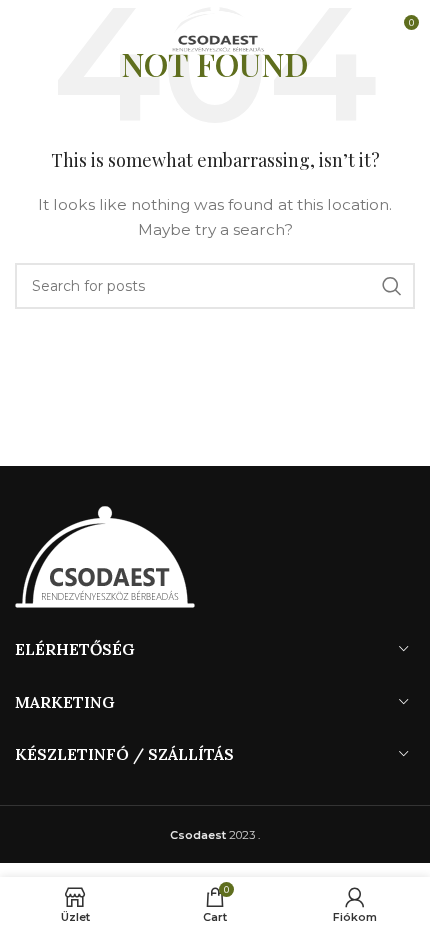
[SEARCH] (392, 286)
